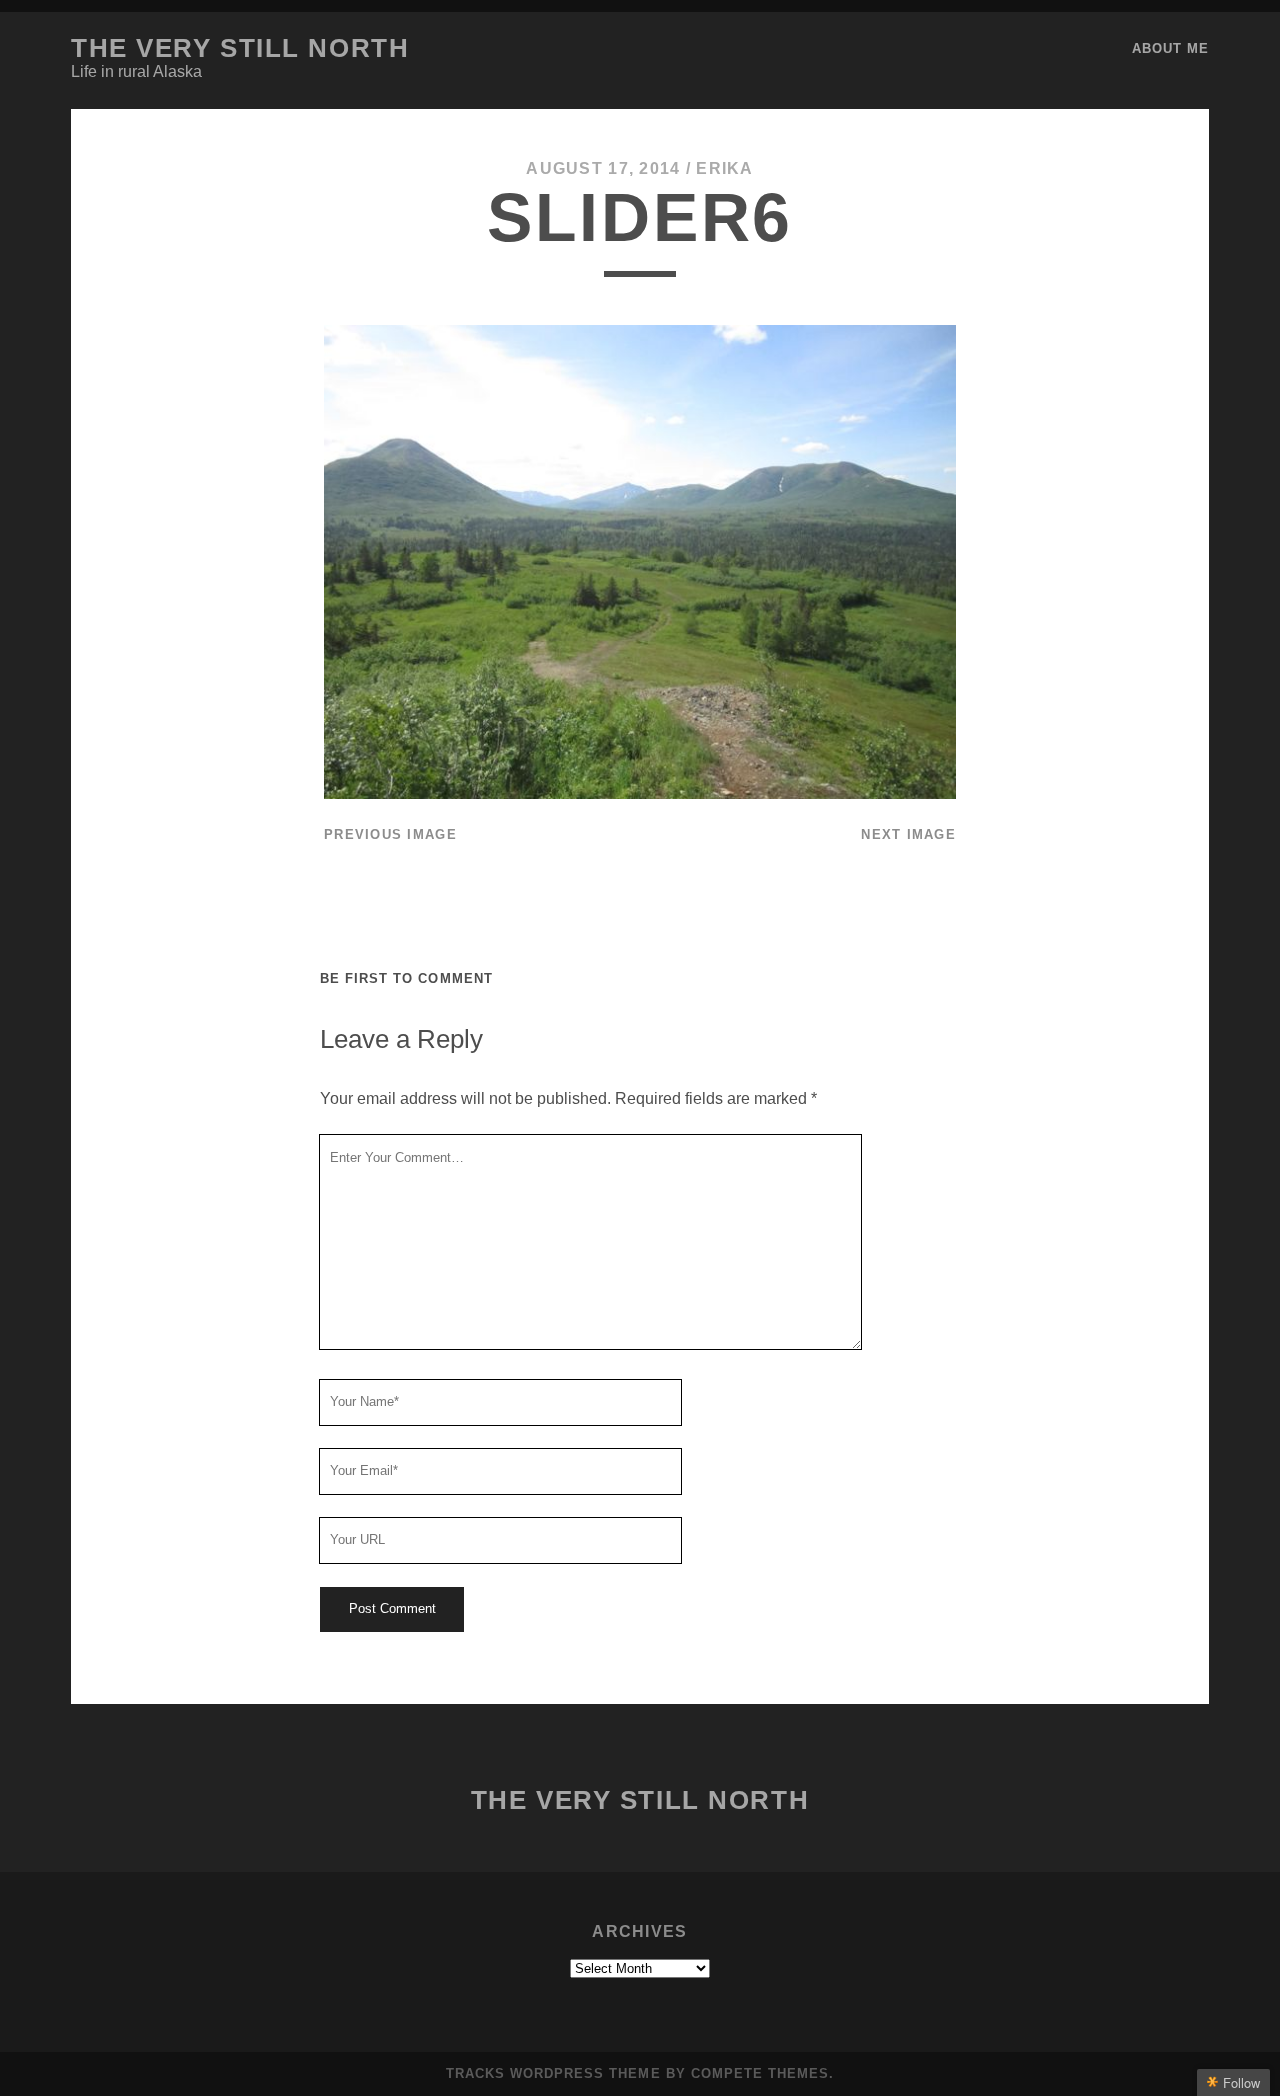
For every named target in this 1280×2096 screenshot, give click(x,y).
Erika (724, 168)
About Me (1170, 48)
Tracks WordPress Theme (553, 2073)
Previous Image (390, 834)
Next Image (908, 834)
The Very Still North (240, 48)
